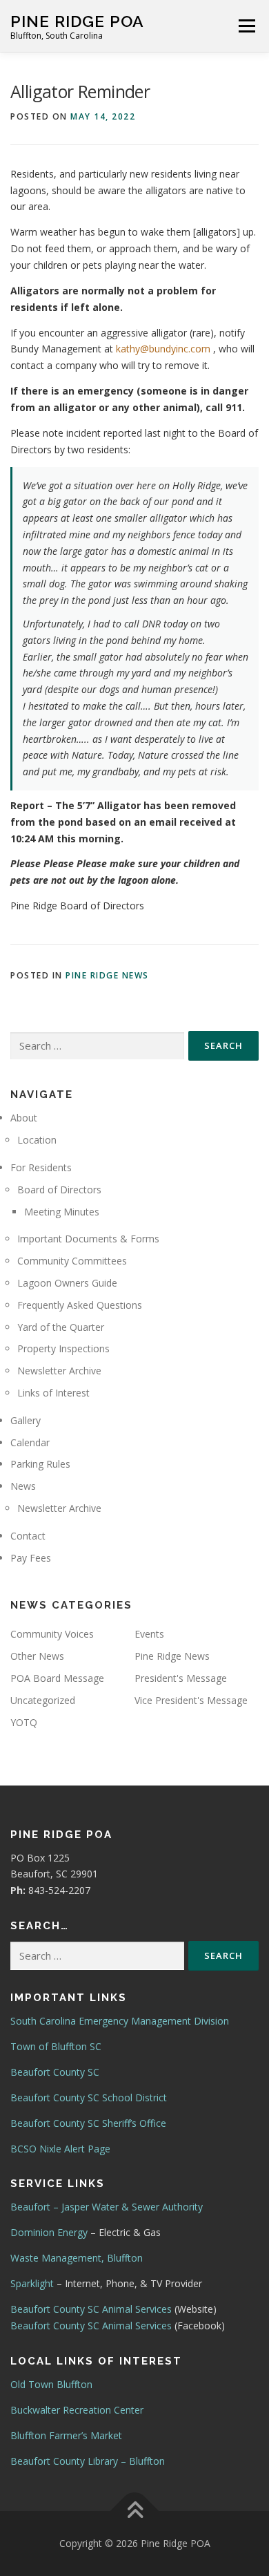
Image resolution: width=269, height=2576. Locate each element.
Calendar (30, 1442)
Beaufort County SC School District (89, 2097)
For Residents (41, 1167)
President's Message (181, 1678)
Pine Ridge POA (77, 21)
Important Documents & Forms (88, 1239)
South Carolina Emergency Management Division (120, 2021)
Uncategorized (43, 1700)
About (24, 1118)
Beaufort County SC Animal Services (91, 2309)
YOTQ (24, 1722)
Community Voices (52, 1634)
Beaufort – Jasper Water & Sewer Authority (107, 2207)
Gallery (26, 1420)
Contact (28, 1536)
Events (149, 1634)
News (23, 1486)
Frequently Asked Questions (80, 1305)
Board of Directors (59, 1190)
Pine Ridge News (107, 975)
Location (37, 1140)
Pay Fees (31, 1558)
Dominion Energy (49, 2232)
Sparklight (32, 2283)
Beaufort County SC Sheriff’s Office (88, 2123)
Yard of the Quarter (61, 1327)
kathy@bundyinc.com (163, 349)
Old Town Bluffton (51, 2384)
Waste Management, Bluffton (77, 2258)
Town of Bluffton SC (56, 2046)
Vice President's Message (191, 1700)
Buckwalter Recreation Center (77, 2410)
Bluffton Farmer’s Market (66, 2435)
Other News (37, 1656)
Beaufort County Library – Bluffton (88, 2461)
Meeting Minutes (62, 1212)
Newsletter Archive (59, 1371)
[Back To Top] (135, 2511)
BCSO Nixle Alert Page (60, 2149)
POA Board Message (57, 1678)
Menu (247, 26)
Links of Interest (53, 1393)
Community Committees (72, 1261)
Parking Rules (40, 1464)
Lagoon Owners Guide (67, 1283)
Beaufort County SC (55, 2072)
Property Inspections (63, 1348)
